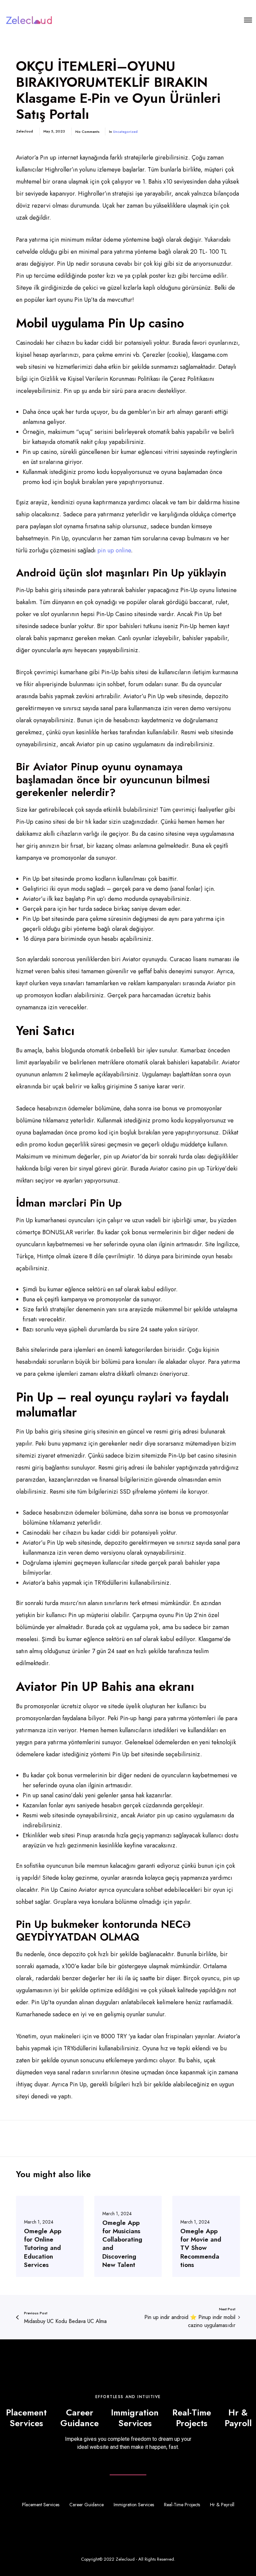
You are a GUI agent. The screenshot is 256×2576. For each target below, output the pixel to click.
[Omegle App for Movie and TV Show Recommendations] (206, 2236)
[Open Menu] (248, 20)
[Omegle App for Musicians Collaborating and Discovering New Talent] (128, 2236)
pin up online (114, 550)
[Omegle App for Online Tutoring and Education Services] (50, 2236)
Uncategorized (125, 132)
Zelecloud (125, 2559)
